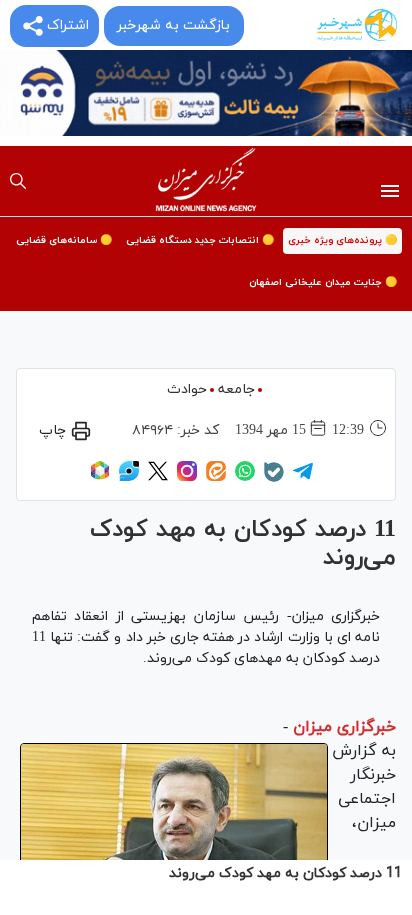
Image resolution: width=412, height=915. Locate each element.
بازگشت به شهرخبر (173, 25)
